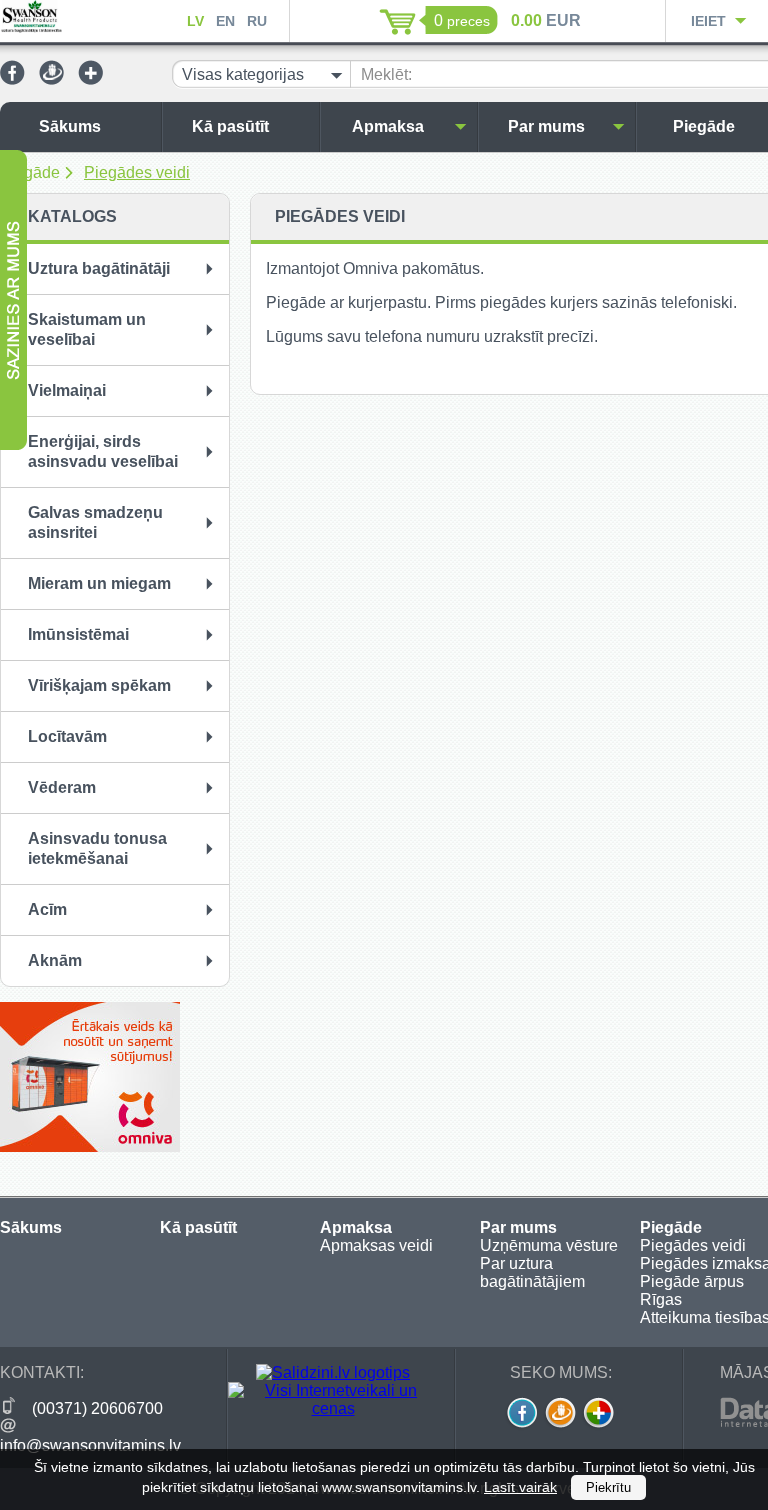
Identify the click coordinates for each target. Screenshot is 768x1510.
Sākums (70, 126)
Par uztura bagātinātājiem (532, 1272)
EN (225, 21)
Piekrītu (608, 1487)
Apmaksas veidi (376, 1245)
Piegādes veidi (137, 172)
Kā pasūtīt (230, 126)
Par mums (546, 126)
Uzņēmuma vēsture (549, 1245)
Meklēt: (386, 74)
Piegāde (30, 172)
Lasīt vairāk (520, 1487)
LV (195, 21)
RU (257, 21)
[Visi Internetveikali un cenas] (333, 1408)
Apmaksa (388, 126)
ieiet (708, 21)
